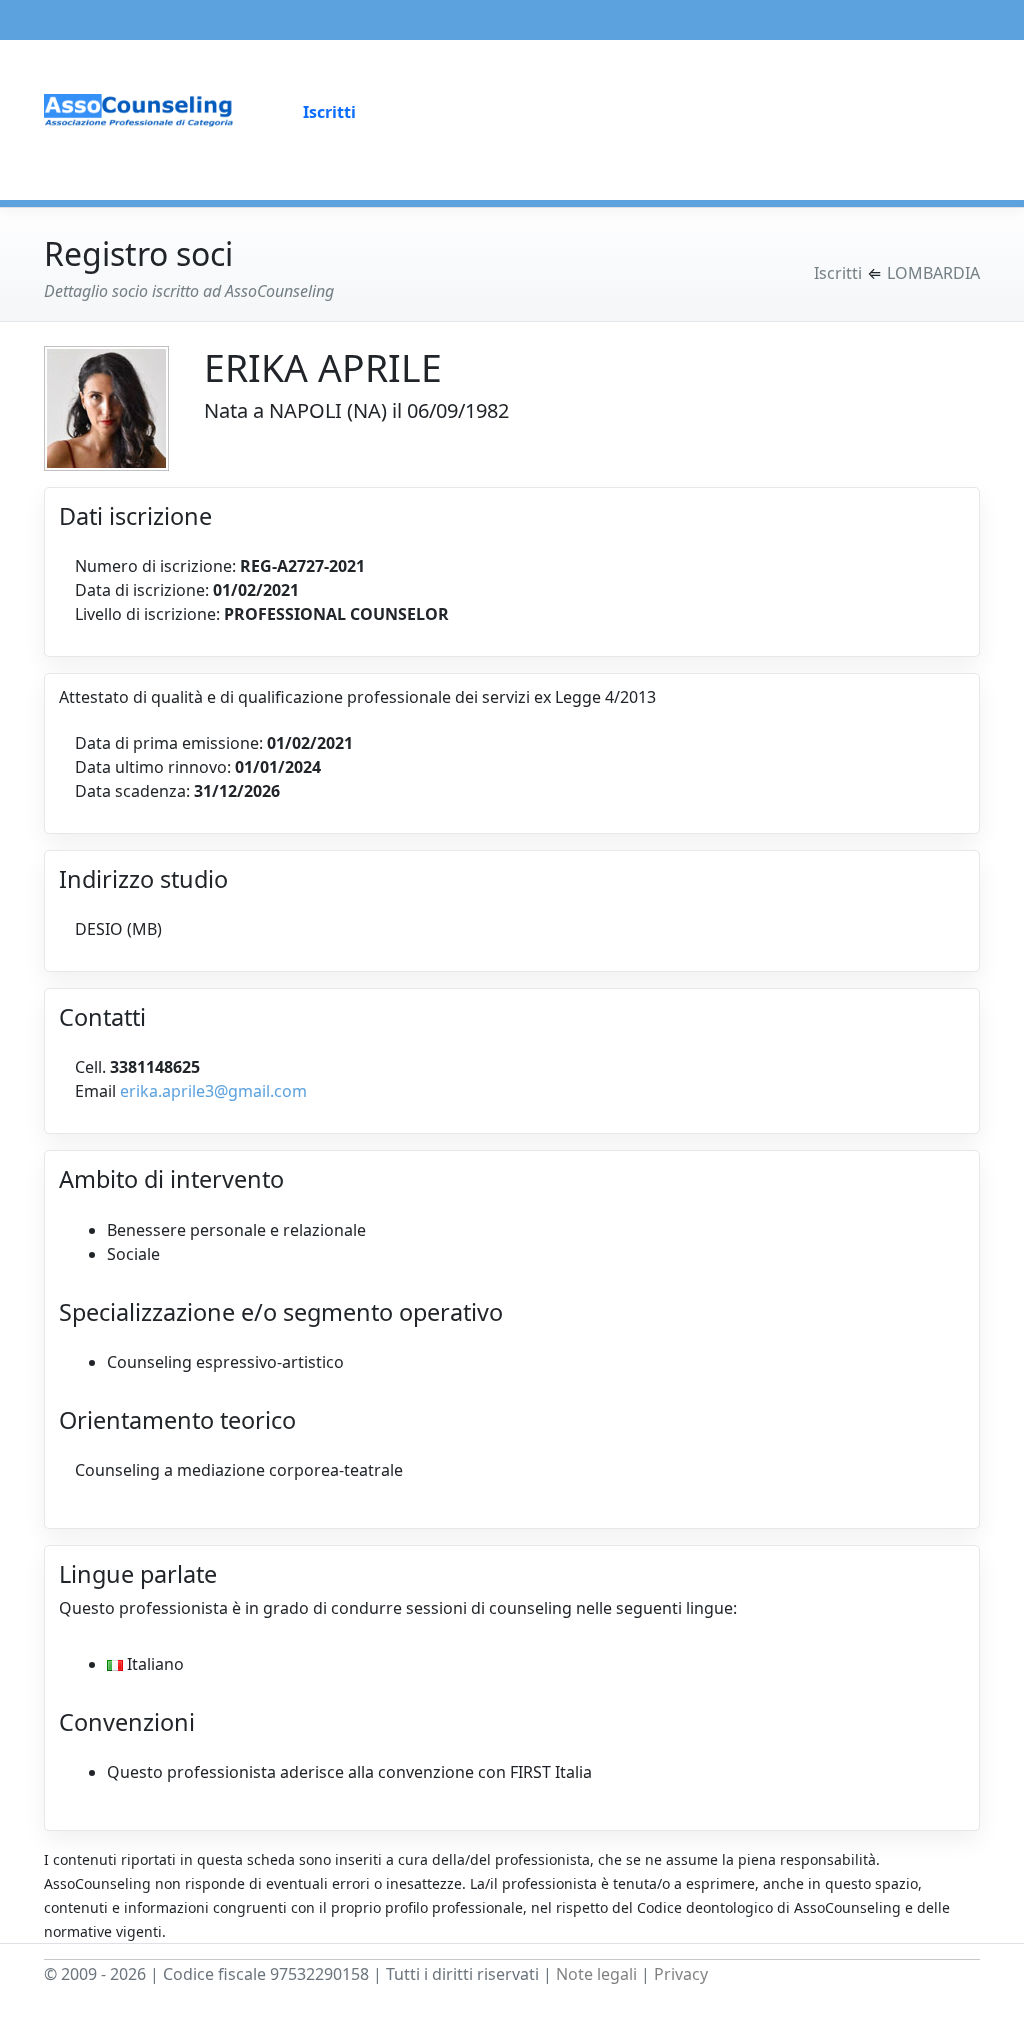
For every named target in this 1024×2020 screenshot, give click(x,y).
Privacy (681, 1974)
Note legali (596, 1974)
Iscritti (329, 112)
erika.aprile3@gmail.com (213, 1091)
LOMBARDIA (933, 273)
